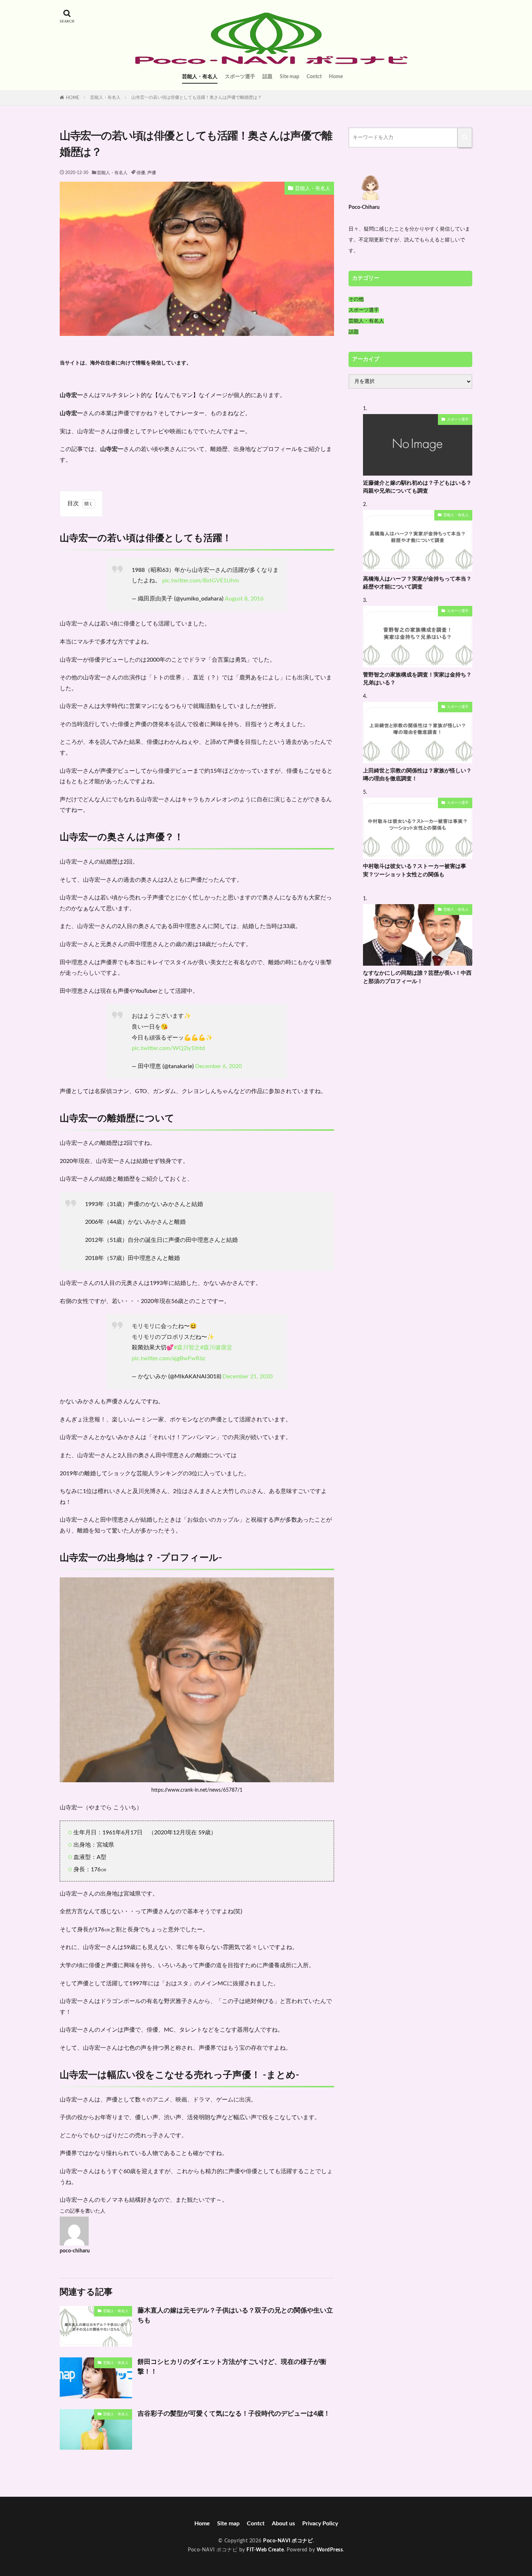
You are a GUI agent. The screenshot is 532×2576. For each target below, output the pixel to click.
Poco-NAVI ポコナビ (288, 2541)
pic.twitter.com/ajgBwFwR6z (168, 1358)
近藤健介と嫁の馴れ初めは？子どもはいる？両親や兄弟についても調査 (417, 487)
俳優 (141, 173)
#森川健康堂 (216, 1348)
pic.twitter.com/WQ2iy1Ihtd (168, 1048)
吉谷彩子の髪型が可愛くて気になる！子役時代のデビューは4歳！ (234, 2414)
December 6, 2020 (218, 1066)
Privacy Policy (320, 2524)
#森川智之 (187, 1348)
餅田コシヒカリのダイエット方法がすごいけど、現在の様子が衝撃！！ (232, 2367)
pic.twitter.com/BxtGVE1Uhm (200, 581)
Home (336, 77)
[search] (465, 138)
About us (283, 2524)
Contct (314, 77)
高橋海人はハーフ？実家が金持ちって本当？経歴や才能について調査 (417, 583)
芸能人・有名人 (200, 77)
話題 (267, 77)
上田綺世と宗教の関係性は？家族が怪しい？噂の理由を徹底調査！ (417, 775)
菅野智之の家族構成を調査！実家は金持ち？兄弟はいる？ (417, 679)
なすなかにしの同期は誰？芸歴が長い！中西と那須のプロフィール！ (417, 977)
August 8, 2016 (244, 599)
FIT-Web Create (265, 2550)
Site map (290, 77)
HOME (73, 98)
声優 (152, 173)
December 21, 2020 (248, 1376)
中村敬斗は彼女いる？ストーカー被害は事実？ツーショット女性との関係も (415, 870)
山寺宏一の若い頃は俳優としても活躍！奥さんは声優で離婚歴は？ (197, 97)
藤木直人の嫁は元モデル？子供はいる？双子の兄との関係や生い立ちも (235, 2316)
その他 (356, 299)
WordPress (330, 2550)
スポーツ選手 (240, 77)
